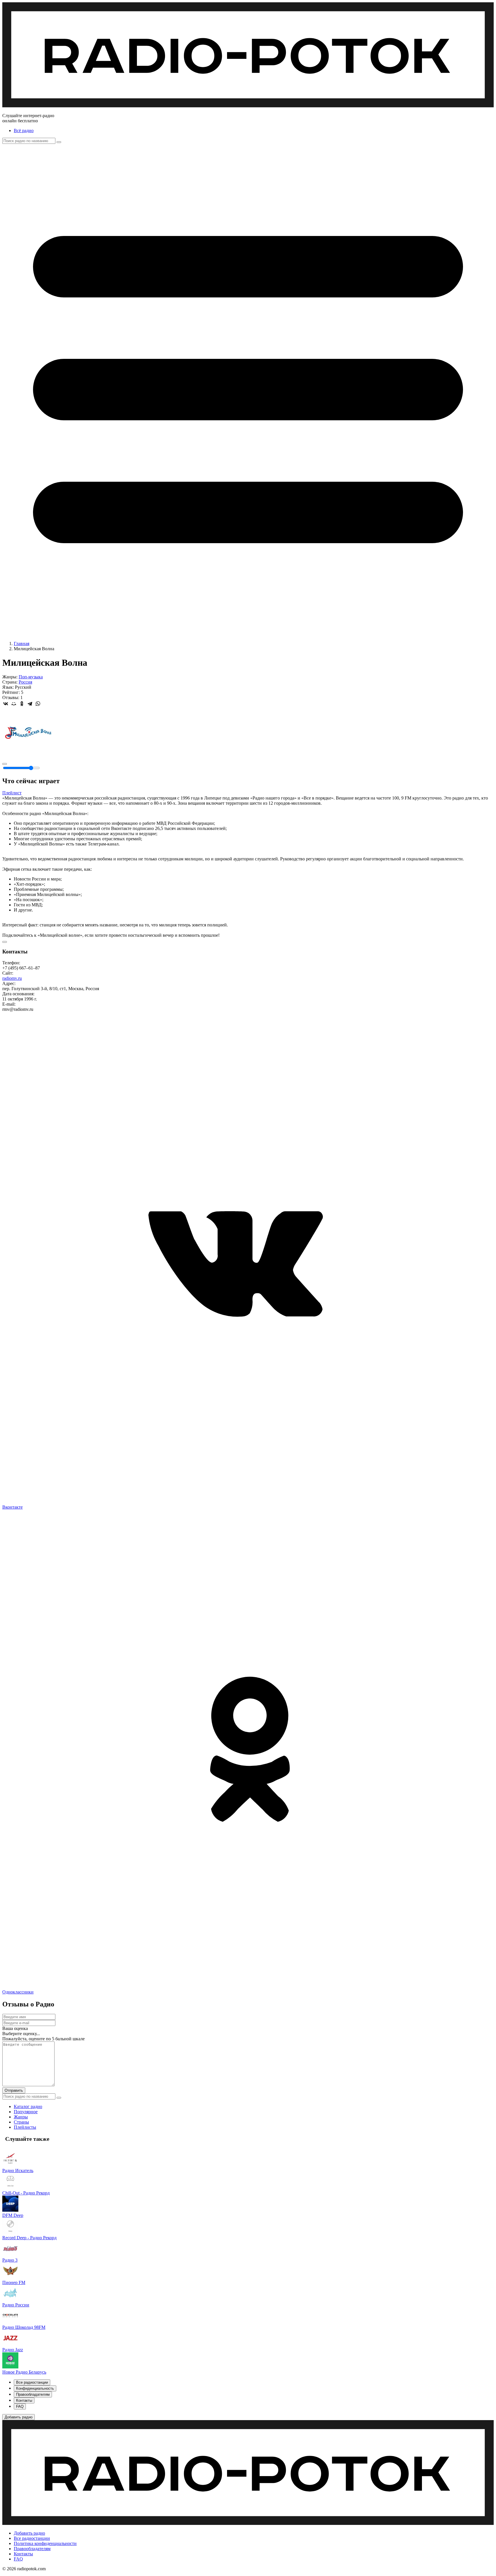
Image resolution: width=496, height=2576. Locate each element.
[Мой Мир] (14, 704)
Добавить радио (29, 2533)
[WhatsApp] (38, 704)
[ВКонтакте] (6, 704)
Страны (21, 2122)
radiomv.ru (12, 978)
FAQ (18, 2559)
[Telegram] (30, 704)
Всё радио (24, 130)
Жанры (21, 2117)
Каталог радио (28, 2106)
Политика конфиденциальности (45, 2543)
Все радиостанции (32, 2538)
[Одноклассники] (22, 704)
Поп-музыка (31, 677)
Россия (25, 682)
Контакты (23, 2554)
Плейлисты (25, 2127)
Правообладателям (32, 2549)
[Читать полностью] (5, 942)
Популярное (26, 2112)
